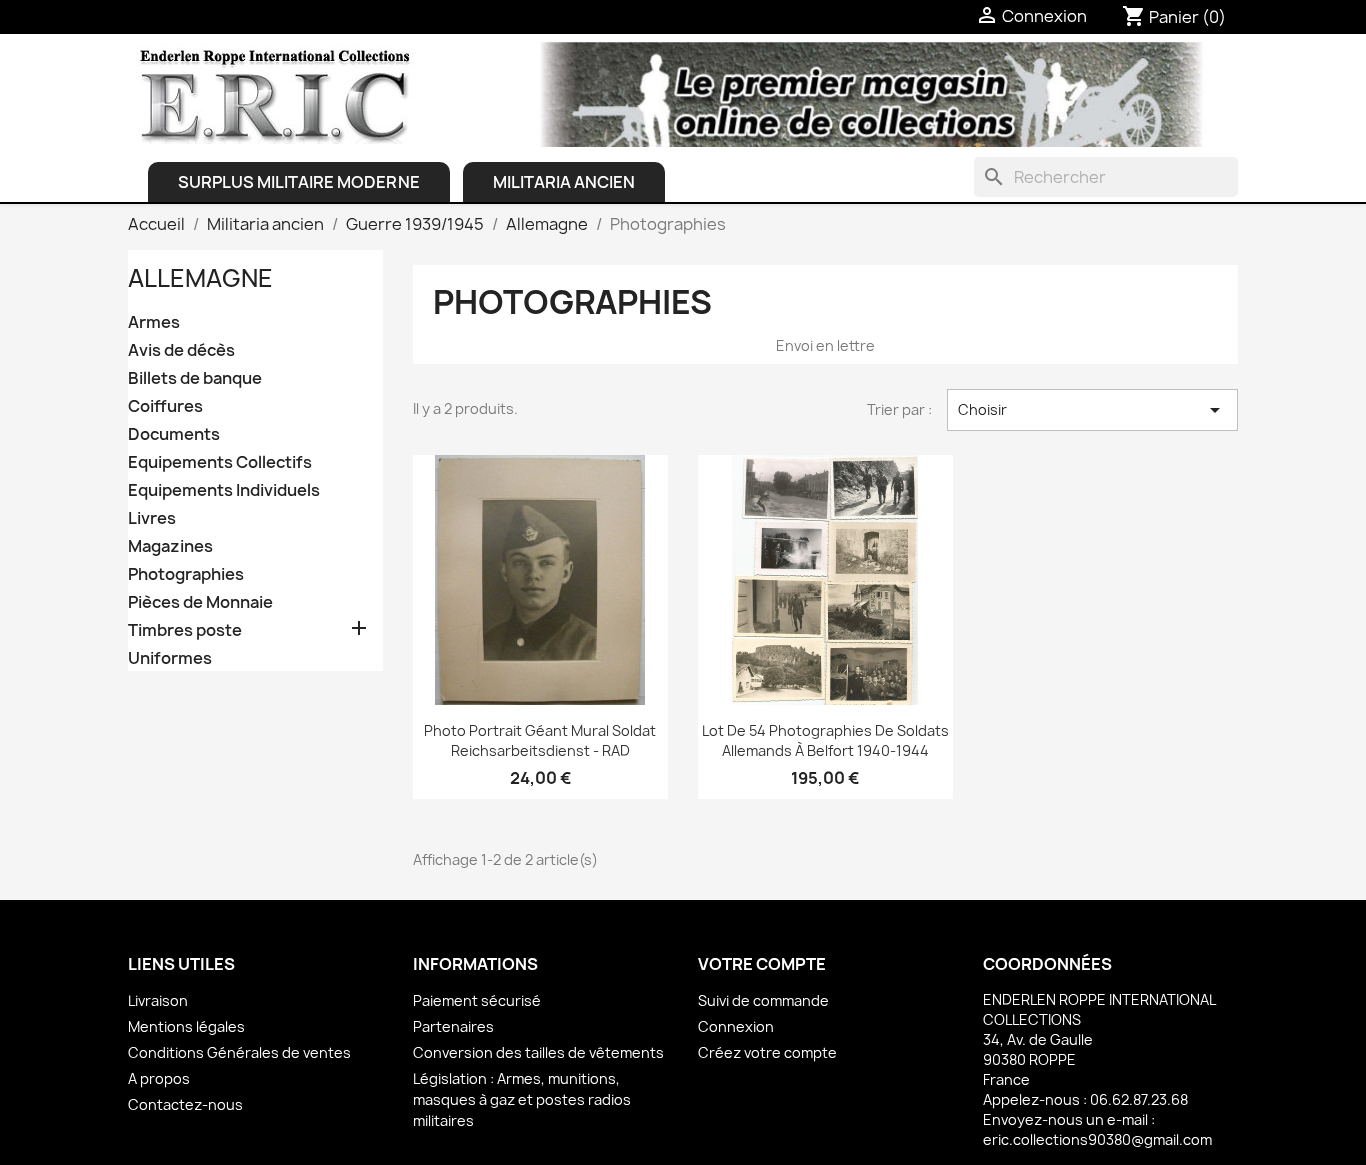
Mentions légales (186, 1026)
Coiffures (165, 406)
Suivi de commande (763, 1000)
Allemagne (200, 278)
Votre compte (762, 964)
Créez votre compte (767, 1052)
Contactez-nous (185, 1104)
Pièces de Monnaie (200, 602)
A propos (159, 1078)
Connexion (736, 1026)
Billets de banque (195, 378)
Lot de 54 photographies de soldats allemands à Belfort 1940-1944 (825, 740)
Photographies (186, 574)
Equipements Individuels (224, 490)
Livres (152, 518)
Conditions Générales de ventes (239, 1052)
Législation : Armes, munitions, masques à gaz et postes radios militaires (522, 1099)
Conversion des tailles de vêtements (538, 1052)
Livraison (158, 1000)
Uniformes (170, 658)
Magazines (170, 546)
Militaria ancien (564, 182)
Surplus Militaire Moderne (299, 182)
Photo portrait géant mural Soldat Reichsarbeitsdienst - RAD (540, 740)
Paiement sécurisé (477, 1000)
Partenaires (453, 1026)
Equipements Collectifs (220, 462)
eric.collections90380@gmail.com (1097, 1139)
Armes (154, 322)
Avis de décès (181, 350)
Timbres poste (185, 630)
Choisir (1092, 410)
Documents (174, 434)
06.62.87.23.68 (1139, 1099)
